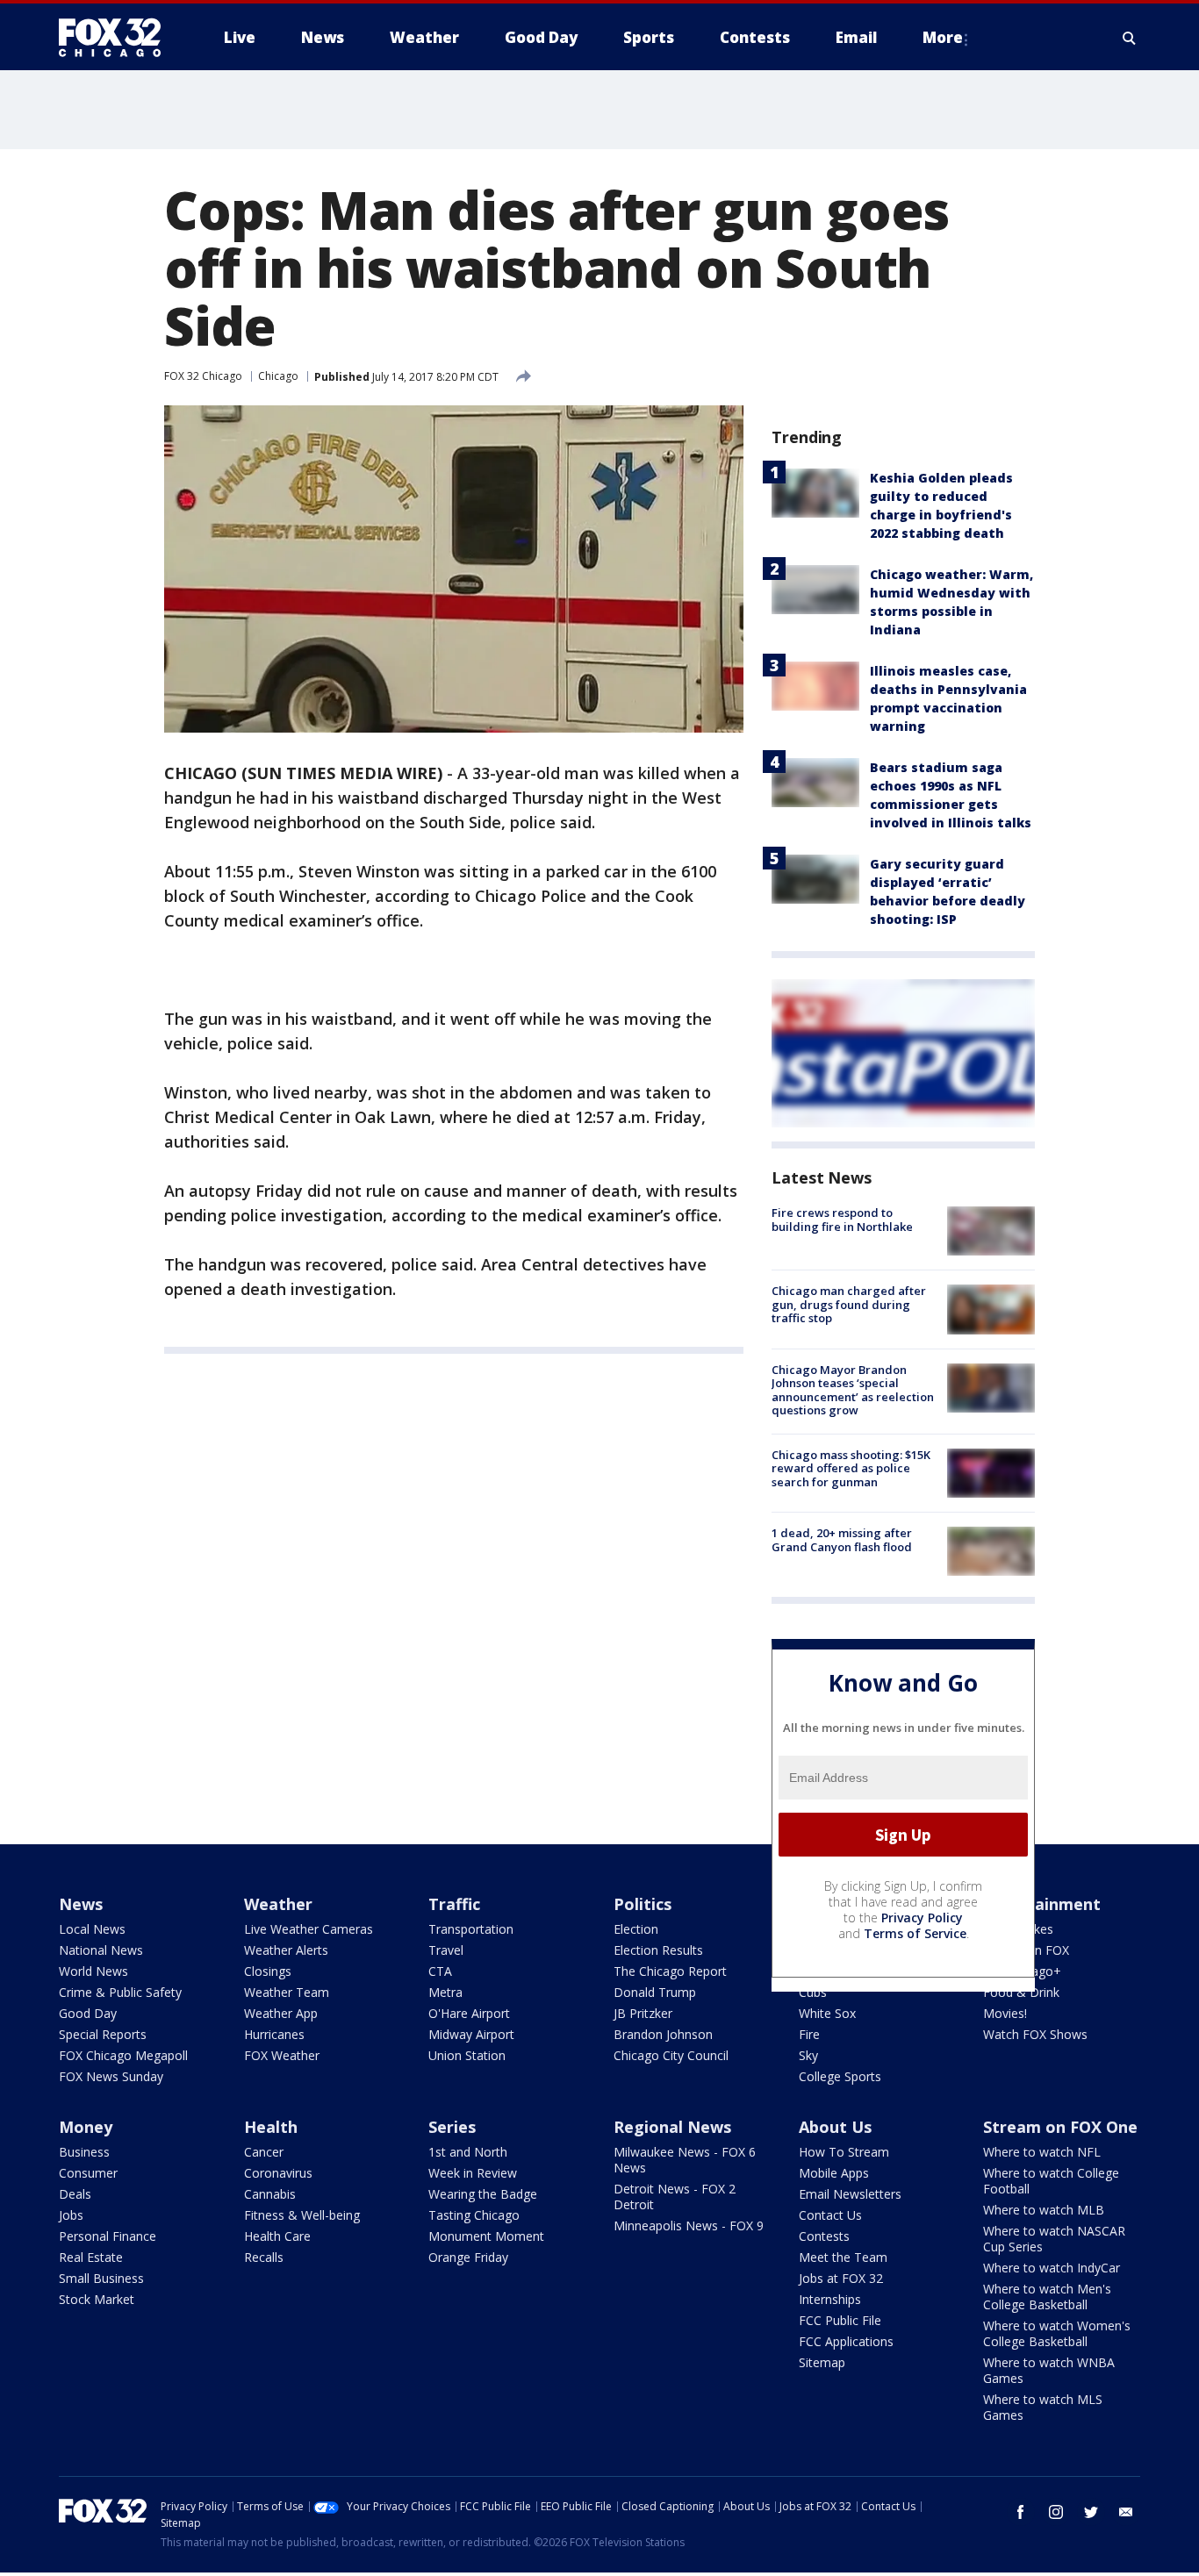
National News (101, 1950)
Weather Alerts (286, 1950)
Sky (808, 2055)
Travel (446, 1950)
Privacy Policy (922, 1918)
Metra (445, 1992)
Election (636, 1929)
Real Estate (91, 2257)
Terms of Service (915, 1933)
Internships (830, 2299)
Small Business (101, 2278)
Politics (643, 1904)
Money (86, 2127)
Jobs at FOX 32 (841, 2278)
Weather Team (287, 1992)
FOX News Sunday (111, 2076)
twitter (1091, 2512)
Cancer (264, 2152)
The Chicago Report (670, 1971)
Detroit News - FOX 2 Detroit (675, 2197)
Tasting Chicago (474, 2215)
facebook (1021, 2512)
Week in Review (473, 2173)
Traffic (454, 1904)
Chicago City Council (671, 2055)
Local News (92, 1929)
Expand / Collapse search (1130, 38)
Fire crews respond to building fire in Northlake (842, 1220)
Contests (824, 2236)
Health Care (277, 2236)
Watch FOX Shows (1035, 2034)
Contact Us (830, 2215)
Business (84, 2152)
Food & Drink (1021, 1992)
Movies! (1005, 2013)
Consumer (88, 2173)
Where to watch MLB (1044, 2210)
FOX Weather (282, 2055)
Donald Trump (655, 1992)
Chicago (278, 376)
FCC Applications (846, 2341)
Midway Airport (471, 2034)
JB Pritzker (643, 2013)
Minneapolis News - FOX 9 (689, 2225)
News (81, 1904)
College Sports (840, 2076)
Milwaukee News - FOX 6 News (685, 2160)
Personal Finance (108, 2236)
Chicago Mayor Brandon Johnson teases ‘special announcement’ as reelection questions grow (853, 1390)
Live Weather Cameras (309, 1929)
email (1126, 2512)
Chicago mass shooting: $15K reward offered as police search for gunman (851, 1468)
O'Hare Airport (469, 2013)
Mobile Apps (834, 2173)
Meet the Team (843, 2257)
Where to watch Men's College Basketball (1047, 2297)
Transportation (471, 1929)
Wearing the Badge (483, 2194)
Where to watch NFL (1042, 2152)
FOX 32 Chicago (203, 376)
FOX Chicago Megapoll (123, 2055)
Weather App (281, 2013)
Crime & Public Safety (120, 1992)
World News (93, 1971)
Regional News (672, 2127)
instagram (1056, 2512)
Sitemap (822, 2362)
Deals (75, 2194)
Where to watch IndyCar (1052, 2268)
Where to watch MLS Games (1043, 2407)
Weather (278, 1904)
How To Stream (844, 2152)
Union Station (467, 2055)
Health (271, 2127)
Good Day (88, 2013)
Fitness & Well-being (302, 2215)
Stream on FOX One (1060, 2127)
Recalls (264, 2257)
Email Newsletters (850, 2194)
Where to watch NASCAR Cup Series (1054, 2239)
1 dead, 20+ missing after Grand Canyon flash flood (842, 1540)
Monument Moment (486, 2236)
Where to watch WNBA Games (1049, 2370)
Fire (809, 2034)
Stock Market (97, 2299)
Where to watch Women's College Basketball (1057, 2333)
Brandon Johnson (663, 2034)
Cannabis (270, 2194)
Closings (268, 1971)
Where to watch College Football (1051, 2181)
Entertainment (1042, 1904)
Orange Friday (468, 2257)
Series (452, 2127)
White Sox (827, 2013)
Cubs (813, 1992)
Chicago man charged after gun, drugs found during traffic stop (849, 1304)
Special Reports (103, 2034)
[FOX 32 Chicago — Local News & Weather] (117, 38)
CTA (440, 1971)
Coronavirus (278, 2173)
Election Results (658, 1950)
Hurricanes (274, 2034)
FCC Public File (840, 2320)
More (943, 37)
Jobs (71, 2215)
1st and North (468, 2152)
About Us (835, 2127)
